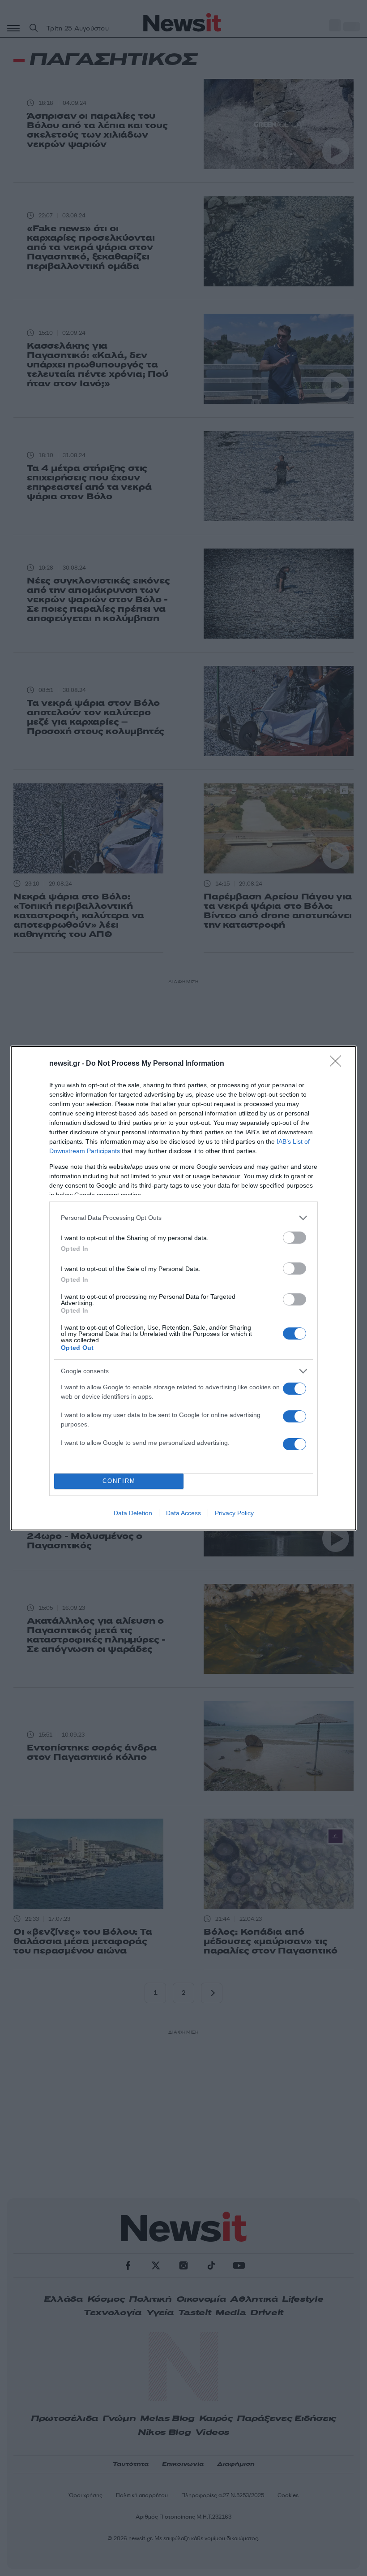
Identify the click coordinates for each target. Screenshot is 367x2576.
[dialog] (183, 1288)
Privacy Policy (234, 1513)
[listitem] (183, 1218)
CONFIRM (119, 1481)
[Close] (338, 1064)
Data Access (183, 1513)
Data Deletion (133, 1513)
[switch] (294, 1238)
